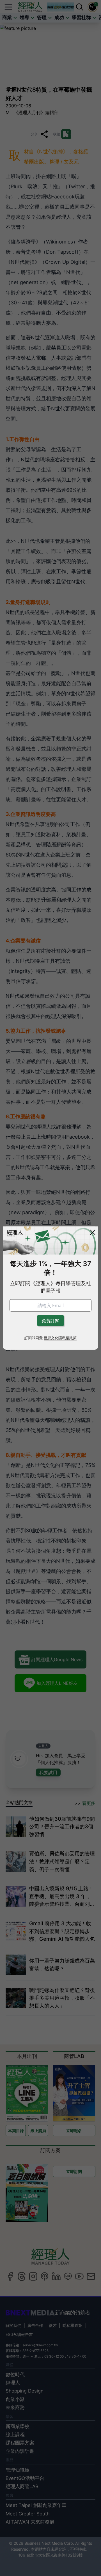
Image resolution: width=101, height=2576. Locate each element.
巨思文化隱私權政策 (60, 1338)
